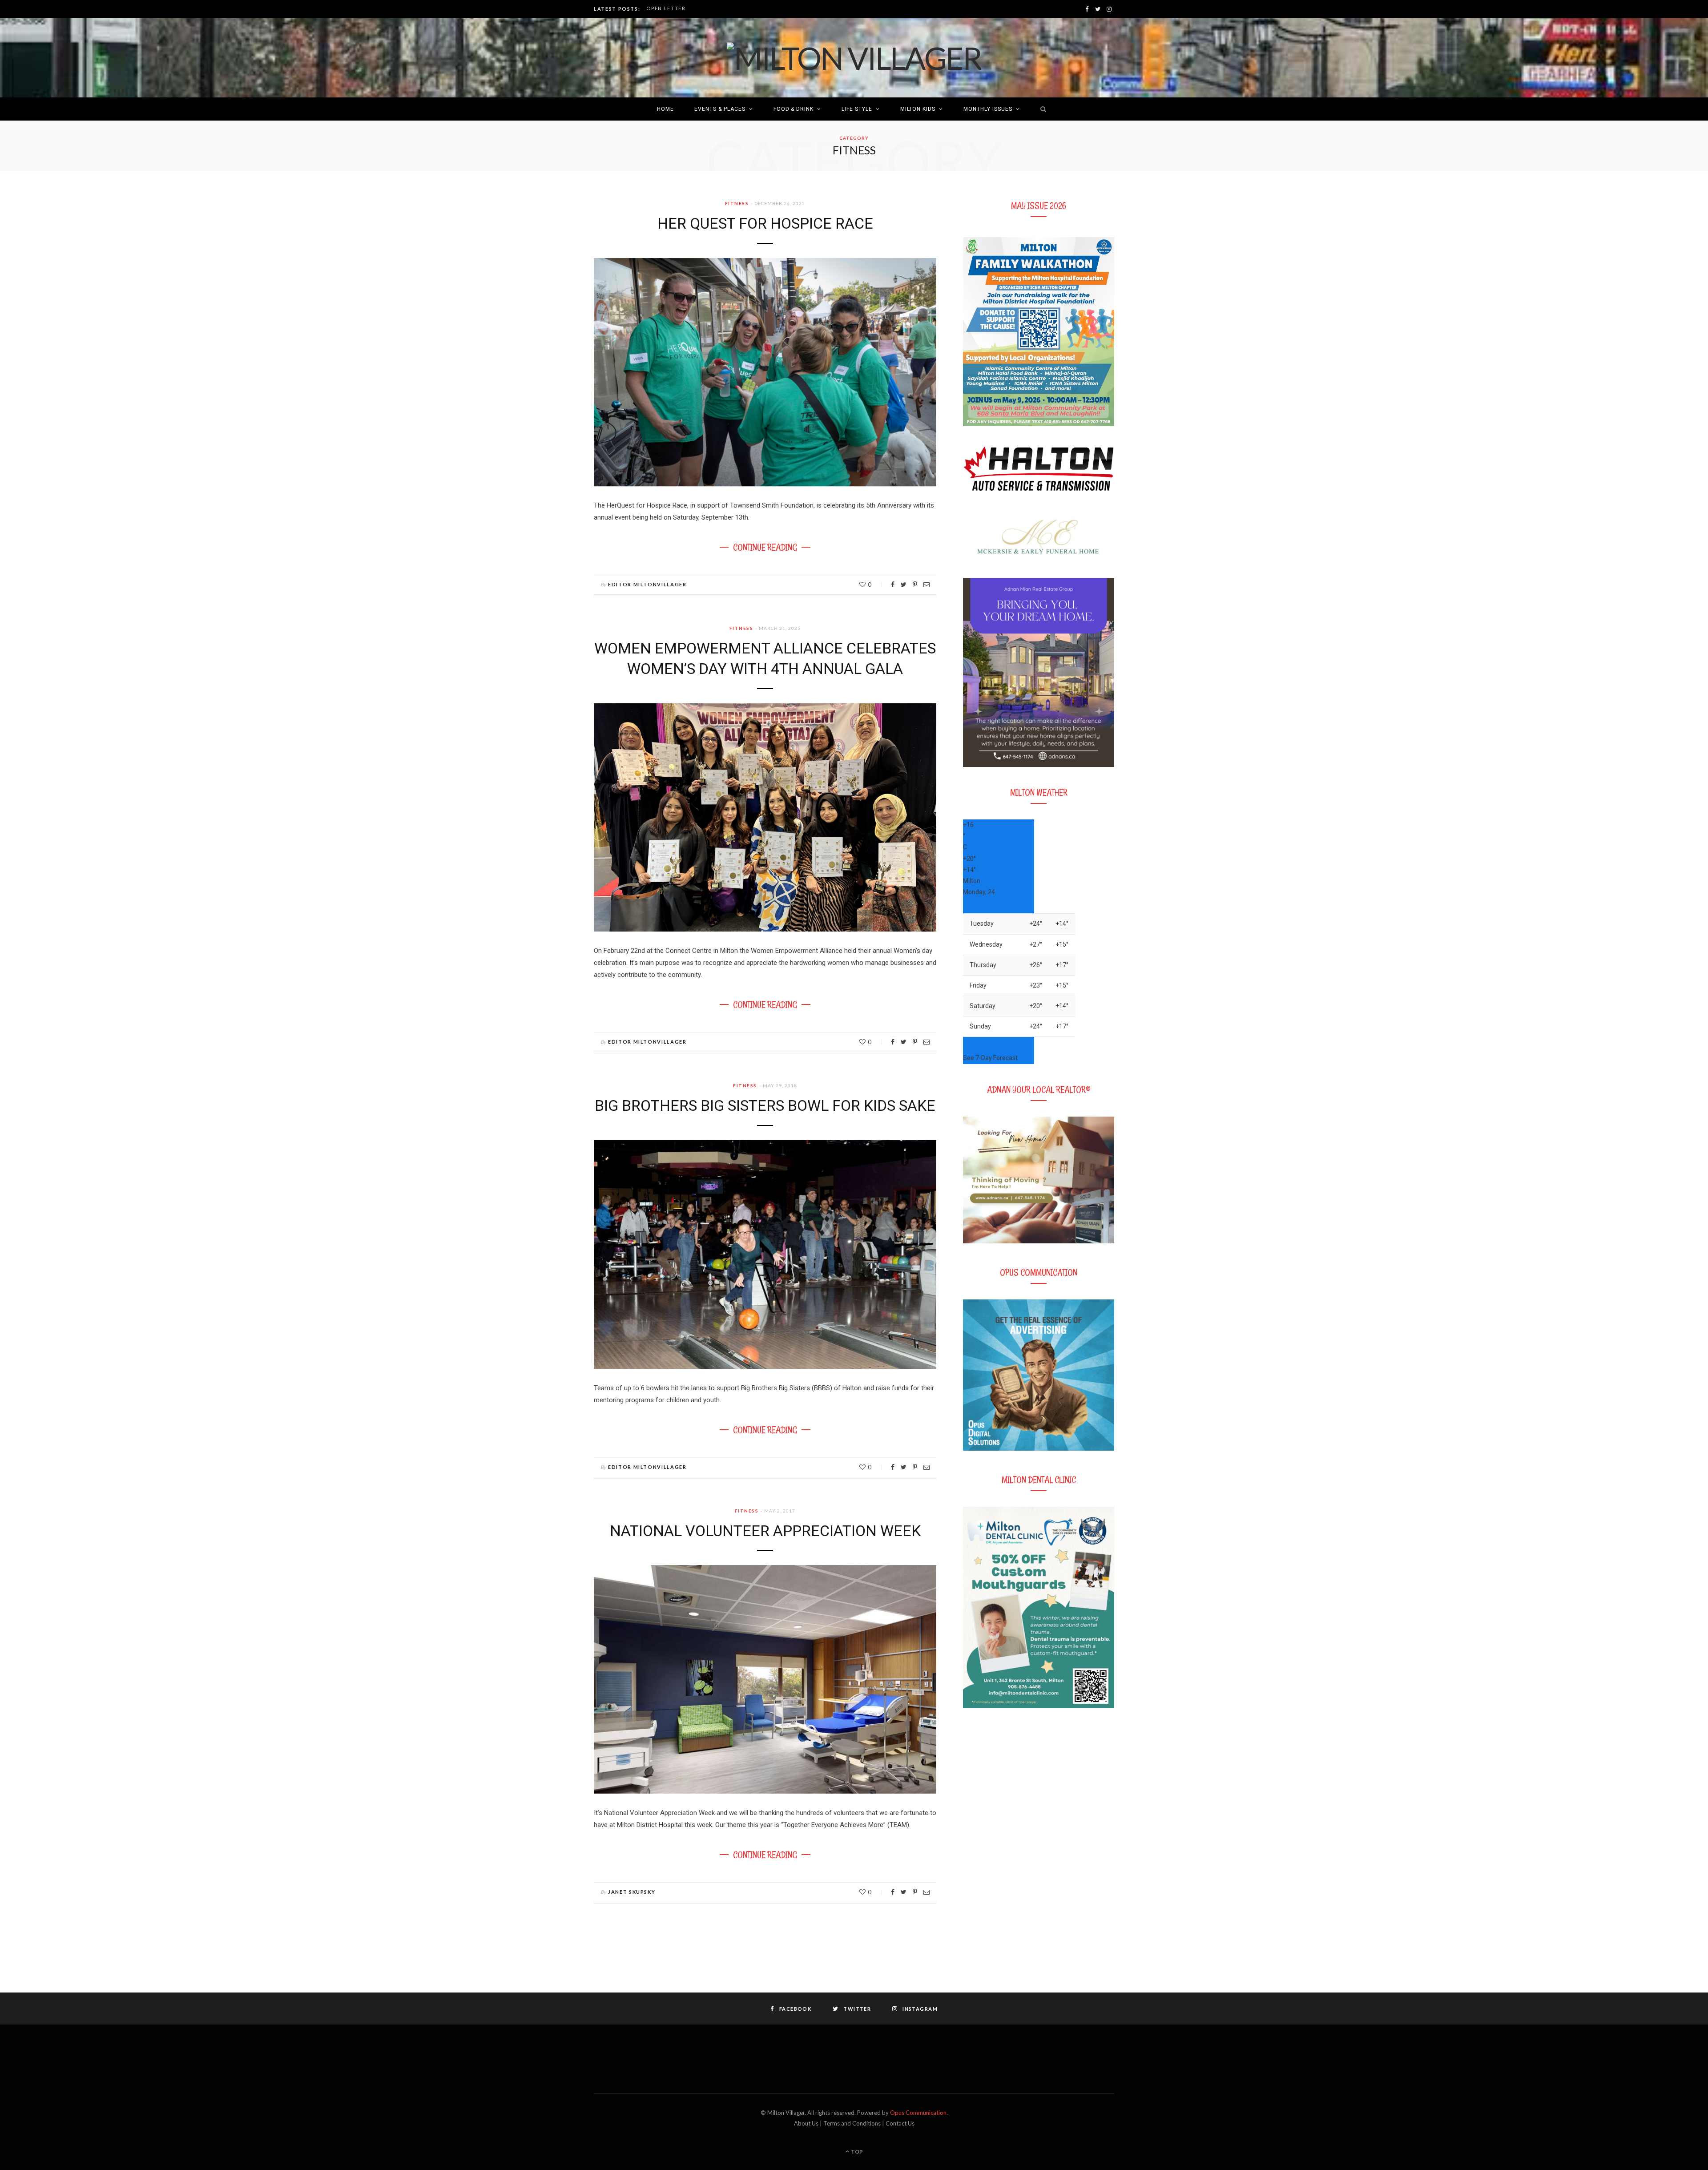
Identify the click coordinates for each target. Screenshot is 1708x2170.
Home (665, 109)
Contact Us (900, 2123)
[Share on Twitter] (904, 585)
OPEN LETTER (666, 8)
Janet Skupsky (632, 1892)
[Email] (927, 585)
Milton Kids (918, 109)
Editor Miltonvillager (647, 584)
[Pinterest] (915, 585)
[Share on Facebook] (893, 585)
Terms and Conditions (852, 2123)
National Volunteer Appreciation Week (765, 1531)
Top (856, 2152)
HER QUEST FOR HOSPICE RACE (765, 223)
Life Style (857, 109)
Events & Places (720, 109)
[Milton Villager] (854, 58)
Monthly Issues (988, 109)
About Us (806, 2123)
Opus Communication (918, 2113)
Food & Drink (794, 109)
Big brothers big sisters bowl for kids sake (765, 1105)
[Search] (1041, 109)
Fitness (737, 203)
